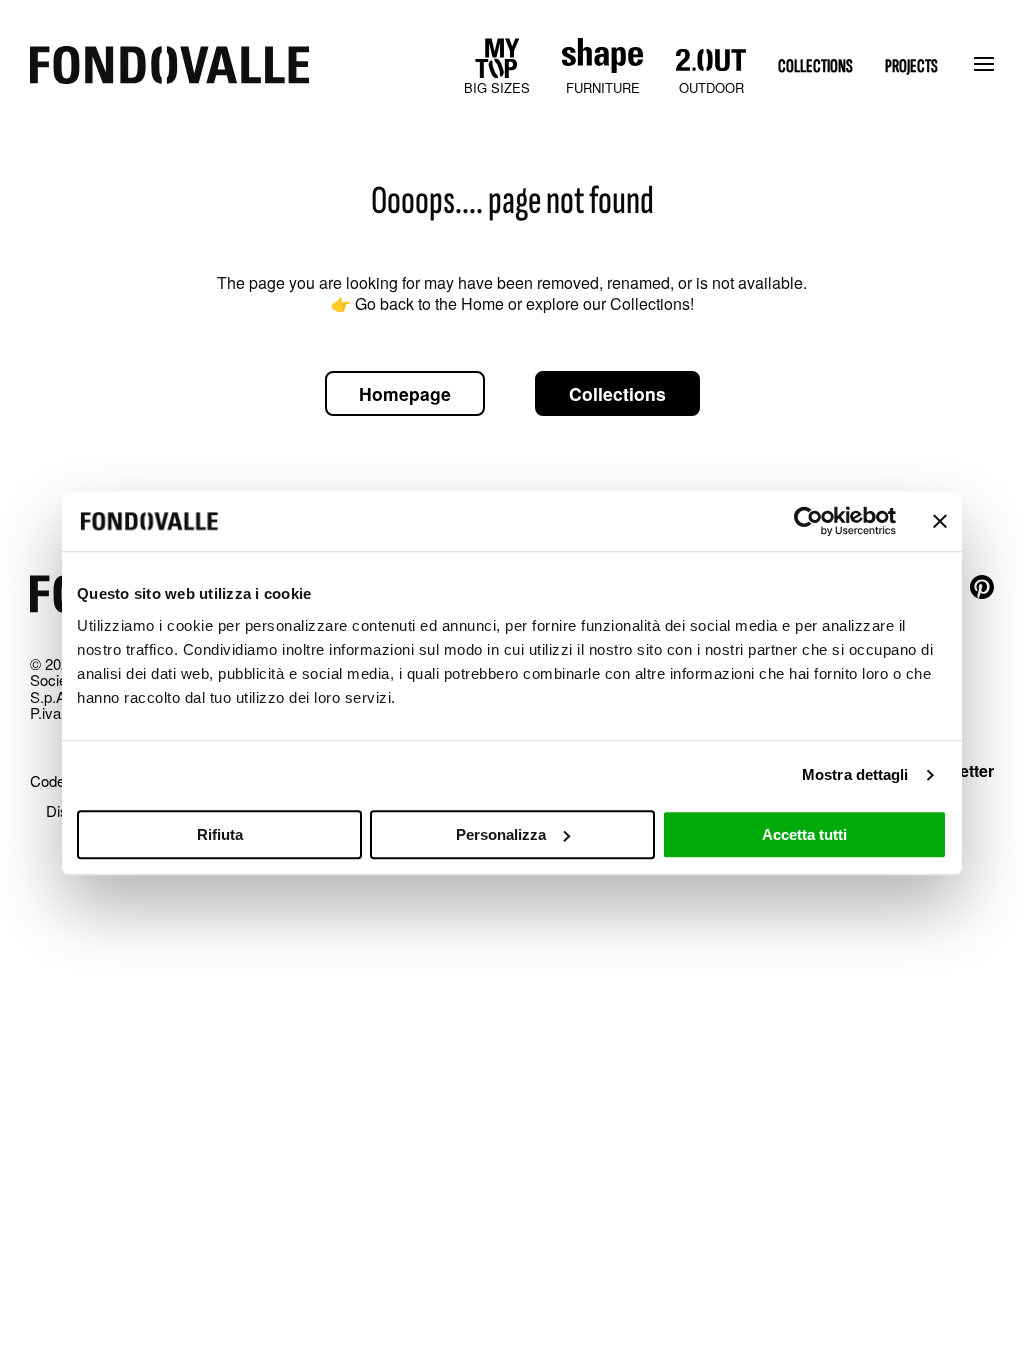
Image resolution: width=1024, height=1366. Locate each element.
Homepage (405, 393)
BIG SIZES (497, 87)
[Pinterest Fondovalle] (982, 588)
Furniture (603, 87)
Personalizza (501, 834)
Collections (815, 66)
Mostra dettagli (855, 774)
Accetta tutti (804, 834)
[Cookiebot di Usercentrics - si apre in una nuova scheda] (808, 521)
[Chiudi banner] (940, 521)
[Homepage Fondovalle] (169, 66)
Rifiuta (220, 834)
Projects (911, 66)
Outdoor (711, 87)
